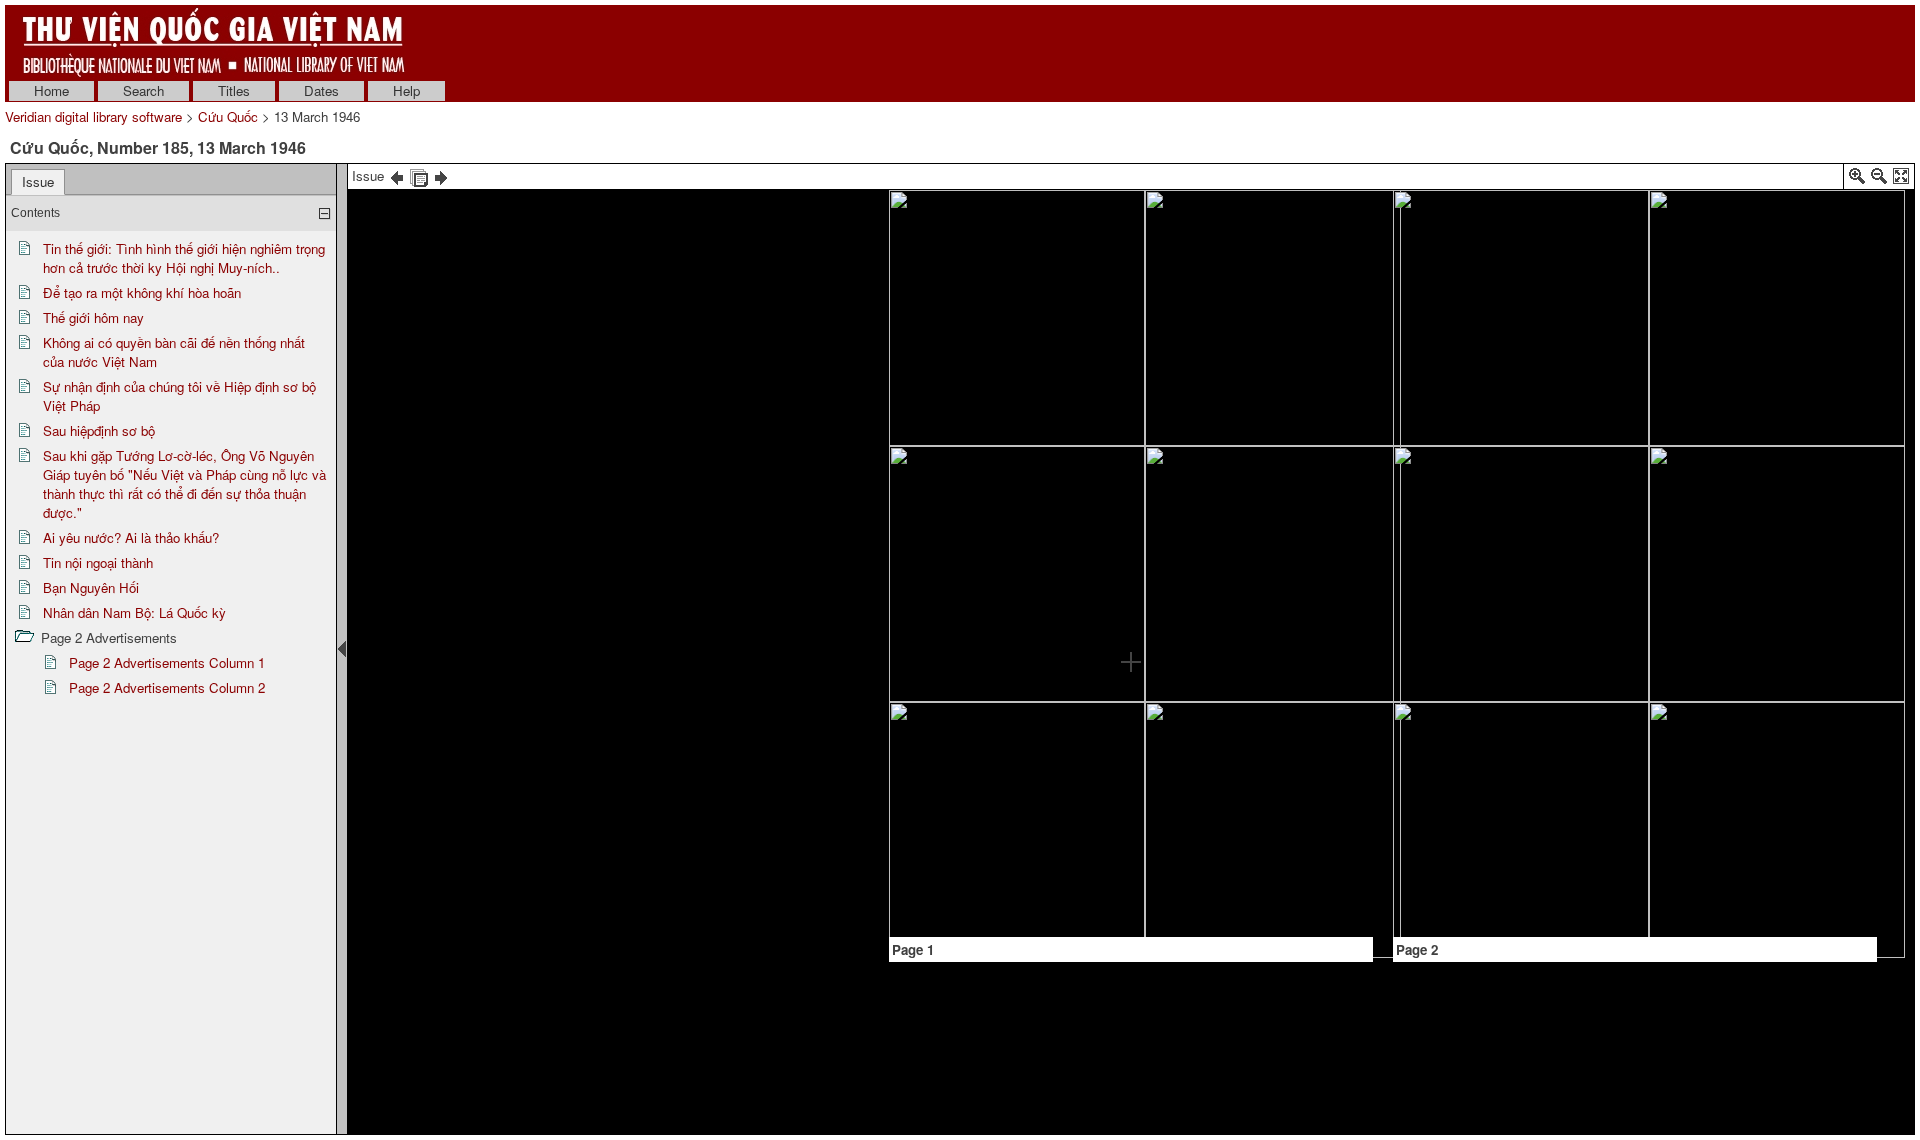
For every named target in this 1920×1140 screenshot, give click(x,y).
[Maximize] (1901, 179)
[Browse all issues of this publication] (419, 175)
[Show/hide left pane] (342, 649)
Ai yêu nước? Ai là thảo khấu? (131, 537)
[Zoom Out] (1879, 179)
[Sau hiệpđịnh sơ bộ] (1290, 485)
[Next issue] (441, 175)
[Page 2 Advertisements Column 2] (1793, 869)
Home (51, 90)
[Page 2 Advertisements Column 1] (1481, 876)
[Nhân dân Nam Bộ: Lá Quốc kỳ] (1787, 255)
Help (406, 90)
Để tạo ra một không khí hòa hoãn (142, 292)
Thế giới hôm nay (93, 317)
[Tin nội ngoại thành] (1518, 244)
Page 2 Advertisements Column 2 (167, 687)
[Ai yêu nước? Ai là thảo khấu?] (1291, 812)
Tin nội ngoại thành (98, 562)
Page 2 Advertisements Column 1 (167, 662)
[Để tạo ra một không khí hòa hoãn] (1066, 539)
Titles (234, 90)
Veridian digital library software (93, 116)
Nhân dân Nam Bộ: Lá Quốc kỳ (134, 612)
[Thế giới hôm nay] (942, 630)
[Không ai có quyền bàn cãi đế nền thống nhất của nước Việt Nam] (974, 745)
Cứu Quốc (228, 116)
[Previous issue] (397, 175)
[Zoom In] (1857, 179)
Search (143, 90)
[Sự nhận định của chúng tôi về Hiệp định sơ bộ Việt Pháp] (1259, 369)
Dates (321, 90)
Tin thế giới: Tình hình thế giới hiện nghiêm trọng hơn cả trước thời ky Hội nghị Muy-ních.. (184, 258)
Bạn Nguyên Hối (91, 587)
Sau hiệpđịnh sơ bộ (99, 430)
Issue (38, 181)
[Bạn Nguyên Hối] (1575, 825)
